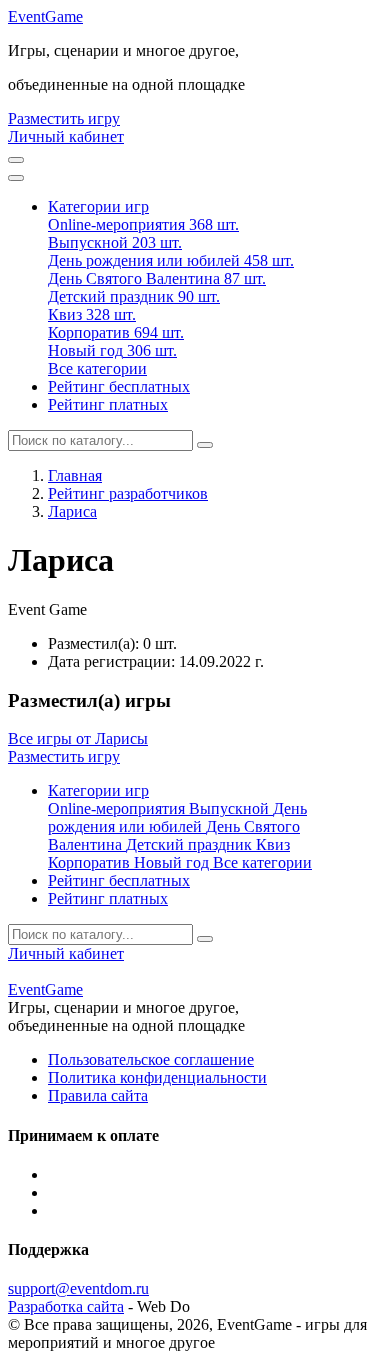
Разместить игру (64, 118)
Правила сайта (98, 1095)
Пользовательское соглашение (151, 1059)
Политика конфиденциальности (157, 1077)
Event (45, 16)
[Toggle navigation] (16, 178)
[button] (98, 206)
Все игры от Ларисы (78, 738)
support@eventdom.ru (78, 1288)
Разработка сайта (66, 1306)
